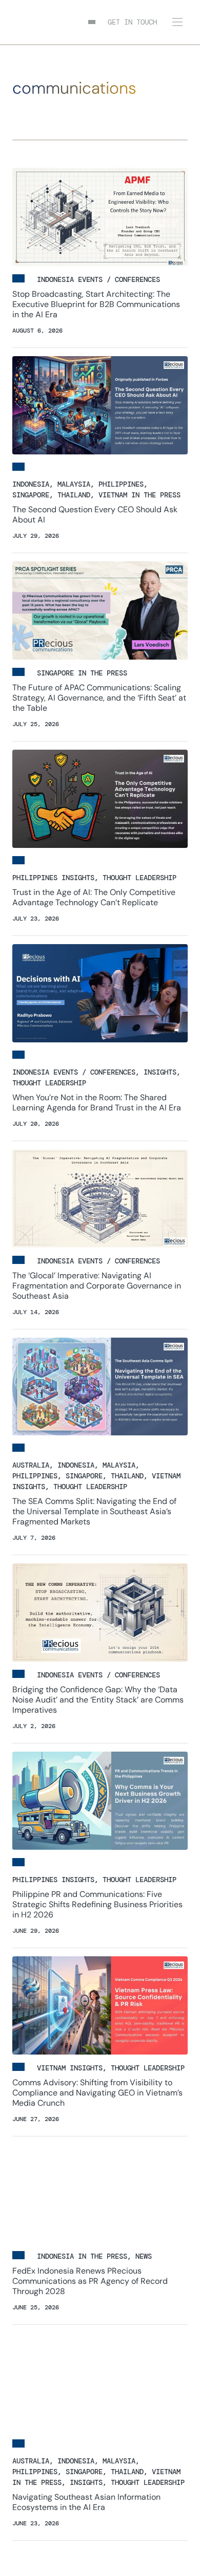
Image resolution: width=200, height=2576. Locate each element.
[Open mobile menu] (177, 22)
